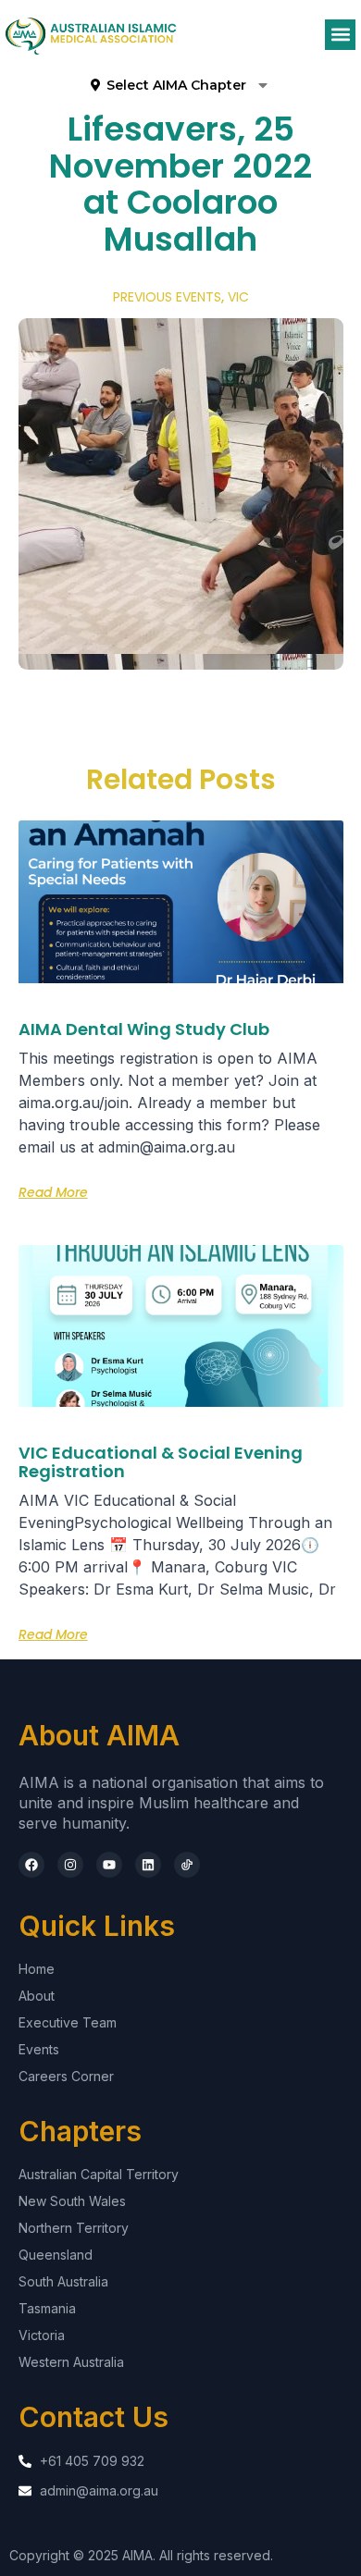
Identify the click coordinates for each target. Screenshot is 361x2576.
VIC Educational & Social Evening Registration (161, 1462)
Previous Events (167, 297)
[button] (340, 35)
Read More (53, 1192)
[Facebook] (31, 1865)
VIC (238, 297)
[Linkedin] (148, 1865)
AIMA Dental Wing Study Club (144, 1029)
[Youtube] (109, 1865)
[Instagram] (70, 1865)
